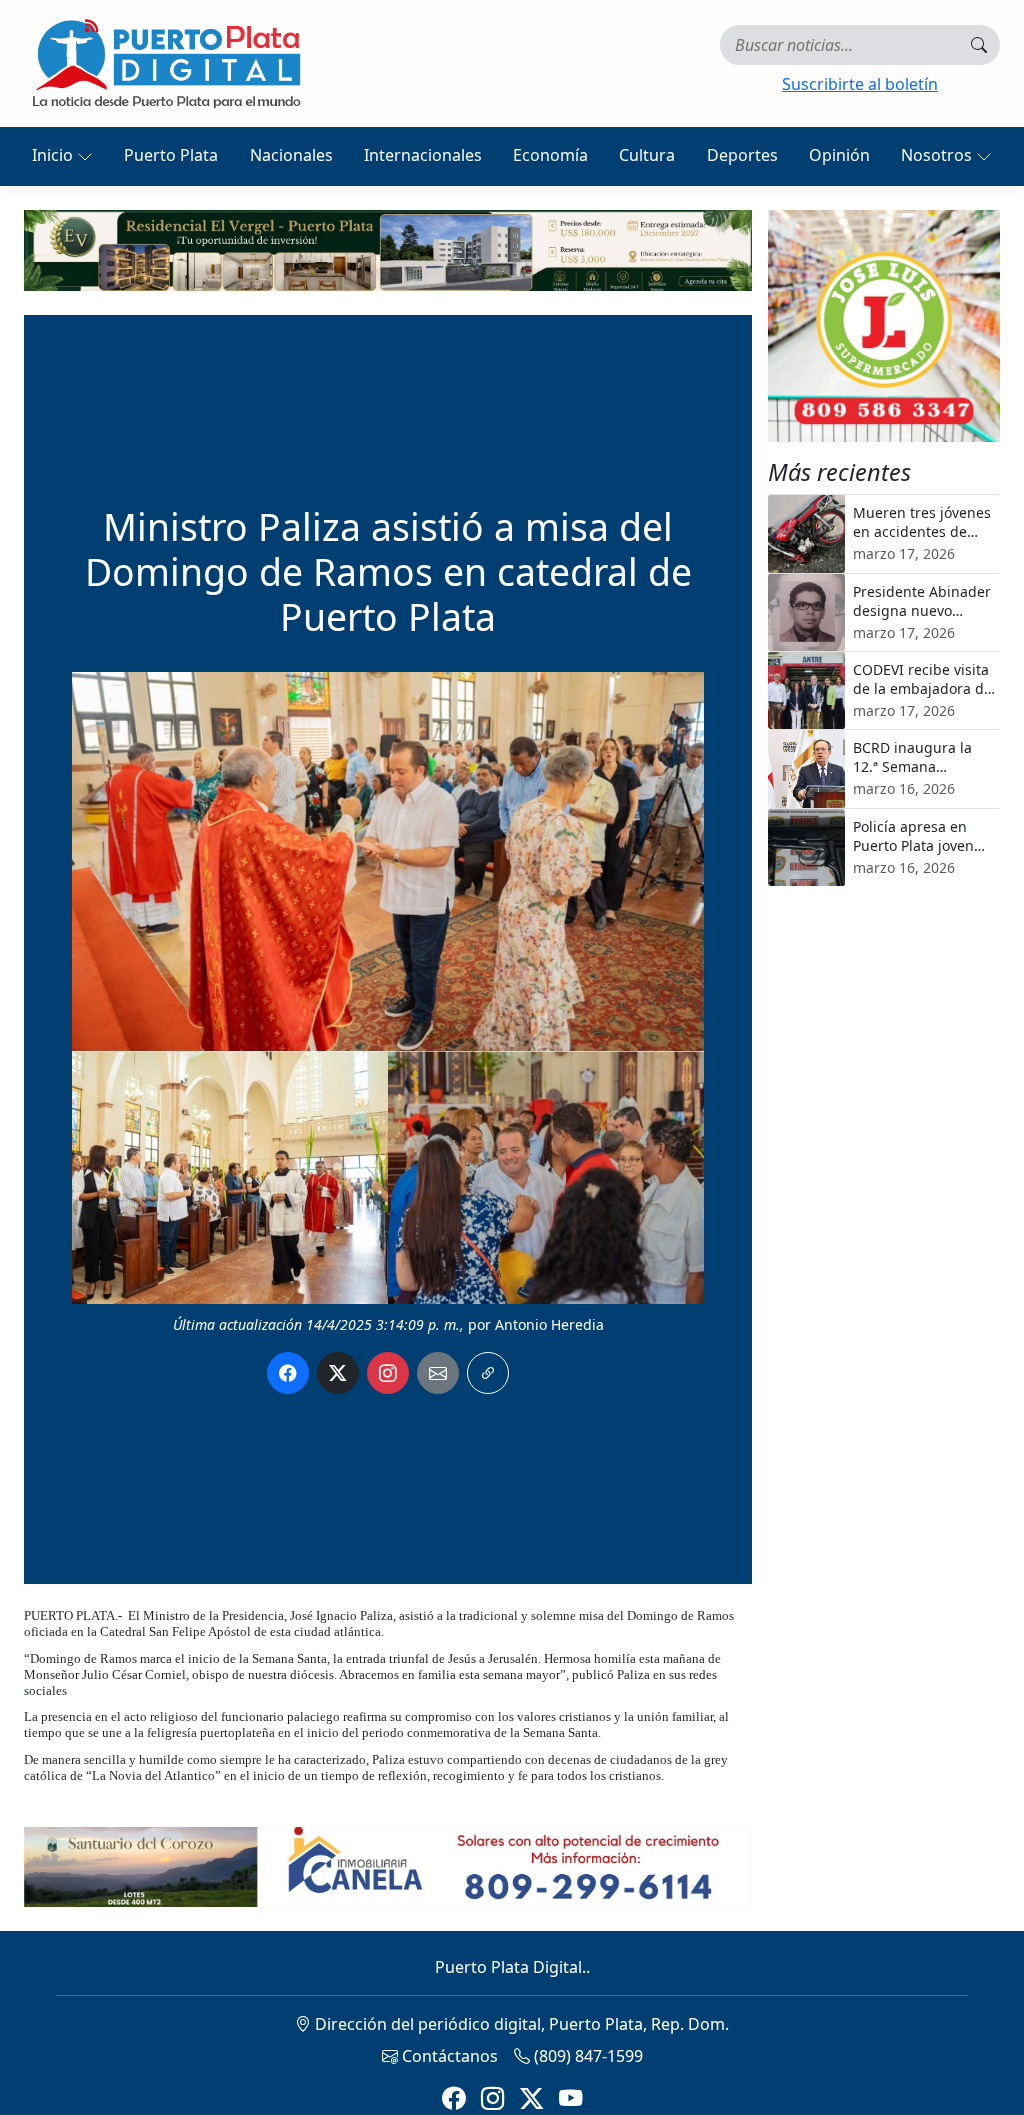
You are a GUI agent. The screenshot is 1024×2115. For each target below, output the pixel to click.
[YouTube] (570, 2098)
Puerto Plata (171, 155)
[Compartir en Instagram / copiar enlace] (388, 1373)
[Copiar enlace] (488, 1373)
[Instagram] (492, 2098)
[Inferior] (388, 1865)
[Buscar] (979, 45)
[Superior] (388, 249)
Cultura (647, 155)
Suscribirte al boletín (860, 84)
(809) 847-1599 (586, 2056)
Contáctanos (448, 2056)
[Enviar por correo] (438, 1373)
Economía (550, 155)
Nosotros (938, 155)
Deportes (742, 155)
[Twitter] (531, 2098)
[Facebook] (453, 2098)
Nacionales (291, 155)
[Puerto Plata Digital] (166, 63)
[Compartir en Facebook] (288, 1373)
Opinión (839, 155)
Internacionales (423, 155)
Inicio (54, 155)
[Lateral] (884, 326)
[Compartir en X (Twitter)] (338, 1373)
